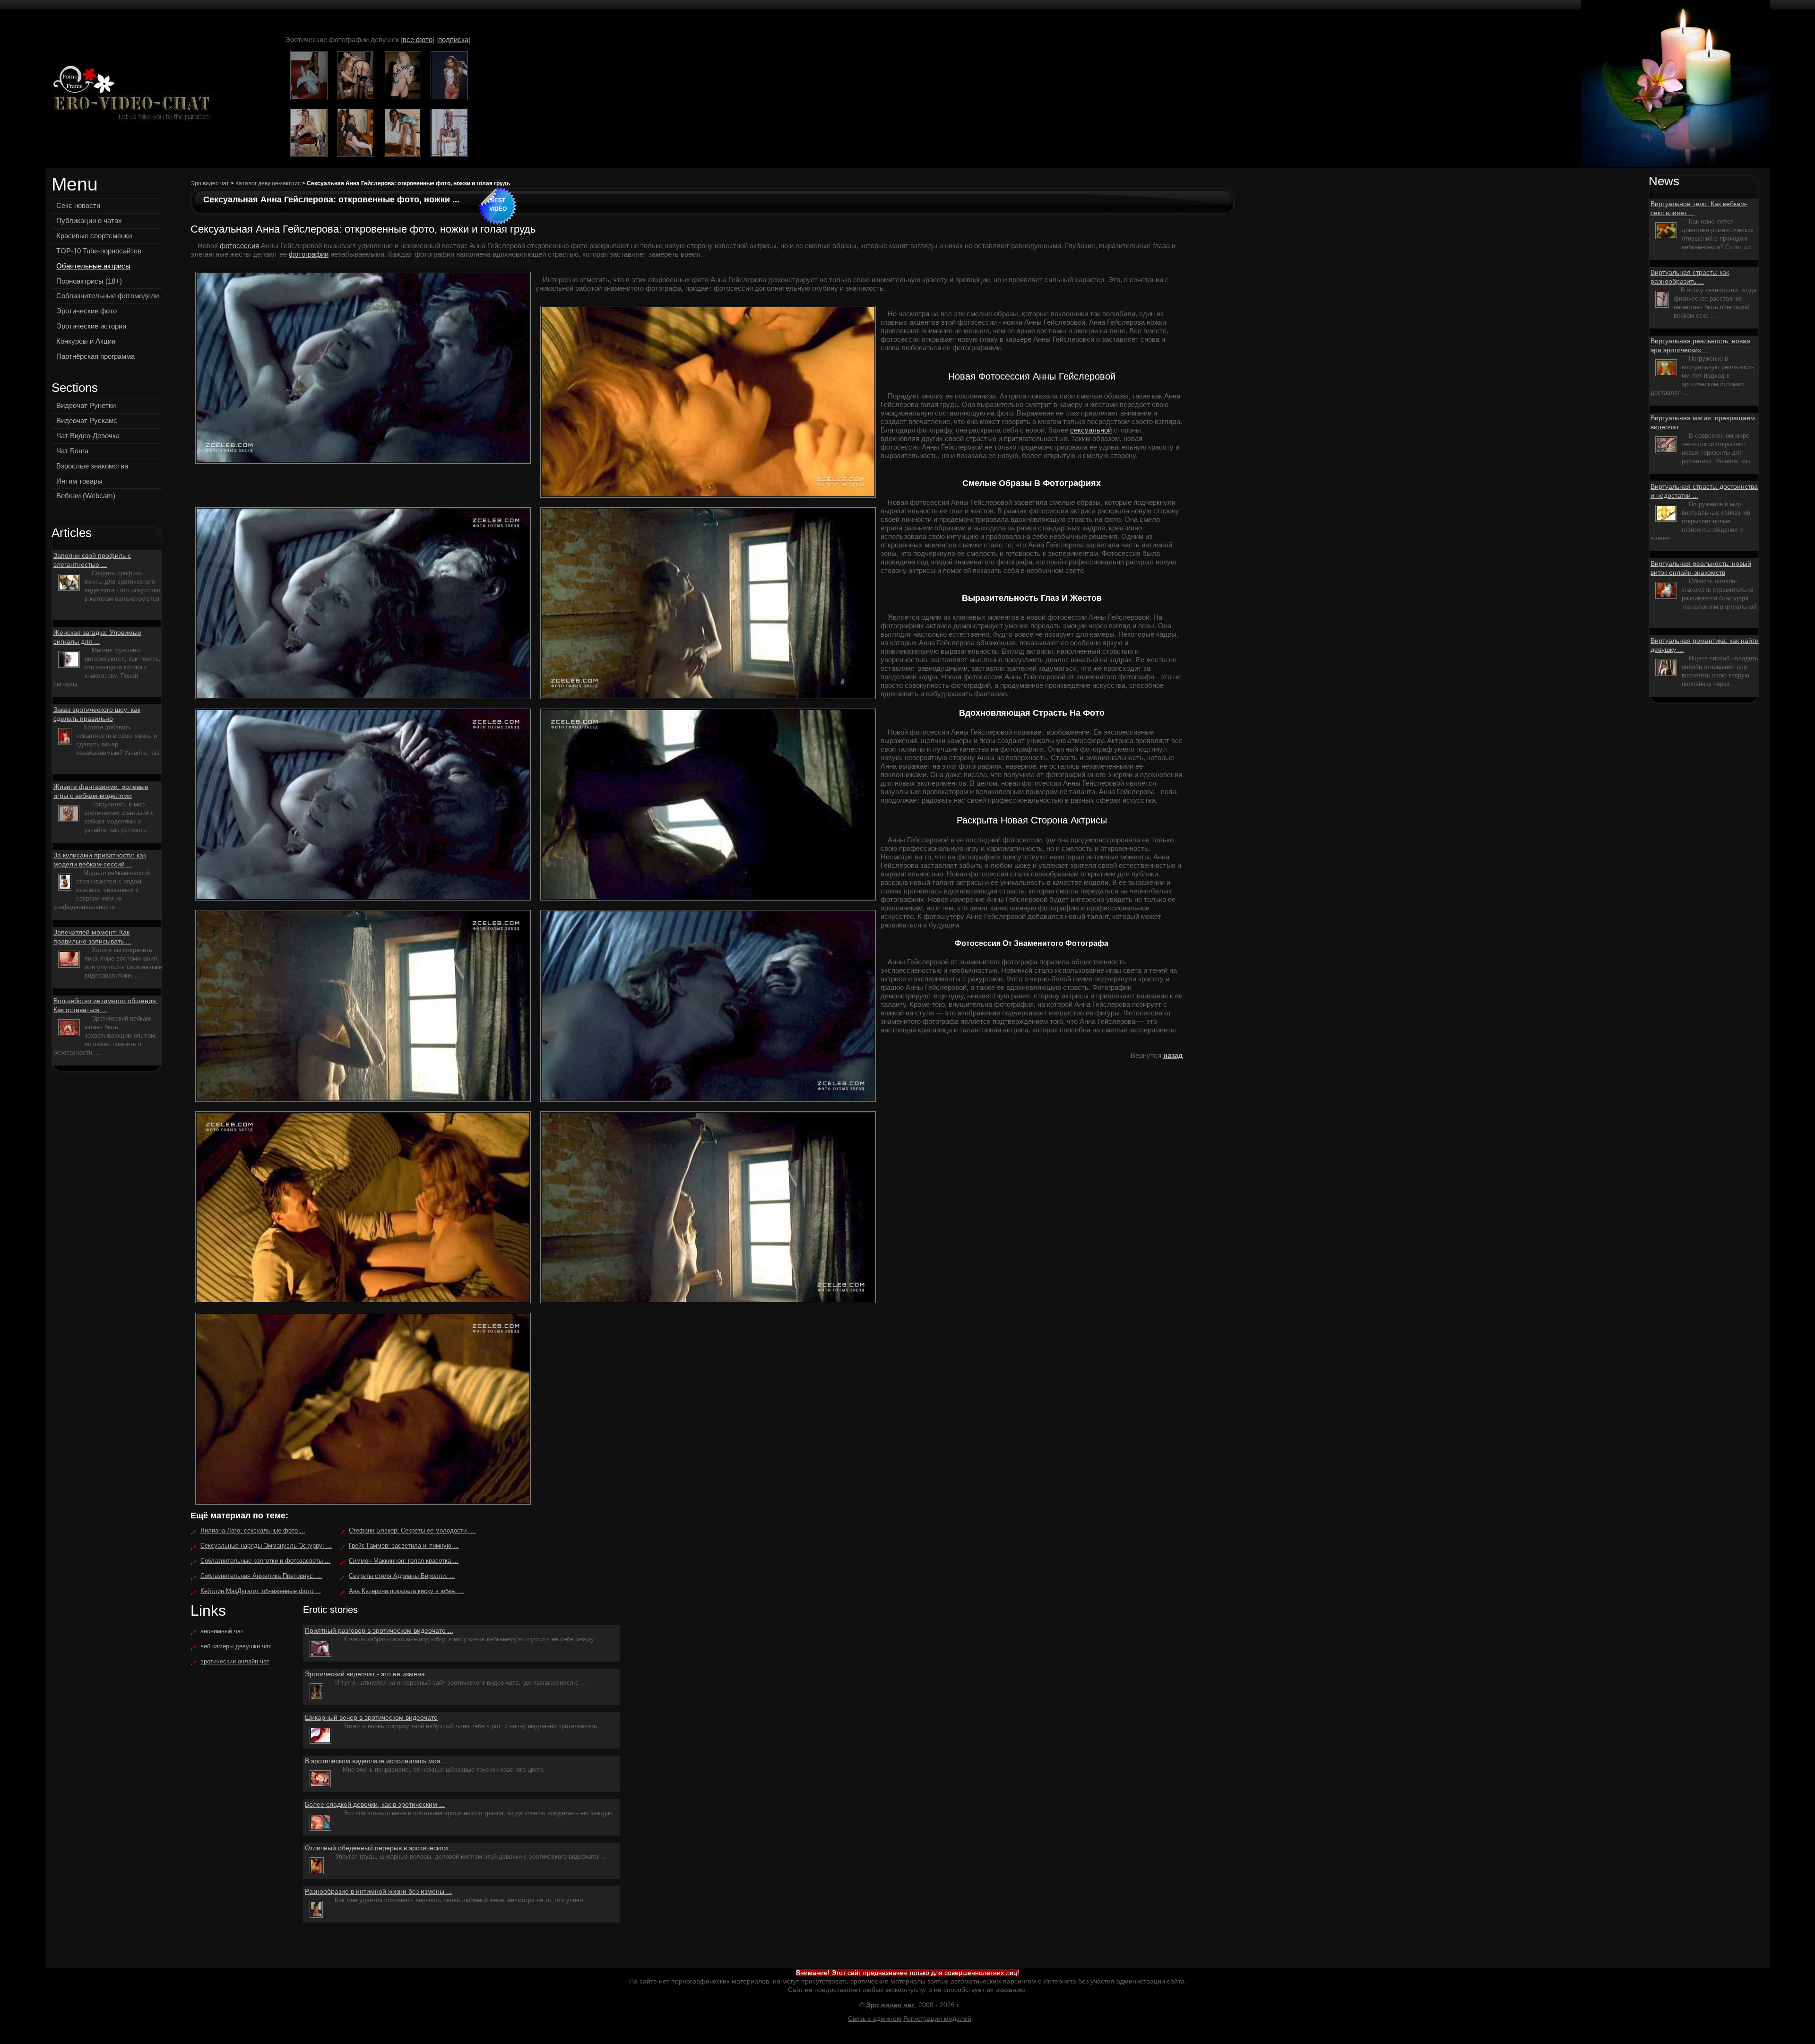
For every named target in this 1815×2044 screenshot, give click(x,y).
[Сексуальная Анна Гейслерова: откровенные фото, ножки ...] (129, 94)
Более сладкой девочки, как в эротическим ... (375, 1804)
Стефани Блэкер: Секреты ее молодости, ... (412, 1530)
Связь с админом (875, 2018)
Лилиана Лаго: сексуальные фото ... (253, 1530)
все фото (418, 39)
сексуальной (1091, 430)
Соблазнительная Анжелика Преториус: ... (261, 1576)
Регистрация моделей (937, 2018)
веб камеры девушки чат (236, 1646)
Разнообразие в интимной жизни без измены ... (378, 1891)
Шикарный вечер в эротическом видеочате (371, 1717)
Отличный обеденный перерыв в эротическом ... (380, 1848)
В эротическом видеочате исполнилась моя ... (376, 1761)
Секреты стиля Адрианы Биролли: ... (402, 1576)
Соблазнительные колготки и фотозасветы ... (265, 1561)
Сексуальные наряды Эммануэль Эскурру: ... (266, 1546)
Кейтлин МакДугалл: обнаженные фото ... (261, 1591)
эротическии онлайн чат (235, 1661)
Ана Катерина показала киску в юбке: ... (406, 1591)
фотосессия (239, 246)
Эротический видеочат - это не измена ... (369, 1674)
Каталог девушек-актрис (268, 183)
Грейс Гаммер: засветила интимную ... (404, 1546)
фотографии (309, 254)
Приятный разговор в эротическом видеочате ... (379, 1630)
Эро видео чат (210, 183)
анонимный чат (222, 1631)
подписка (453, 39)
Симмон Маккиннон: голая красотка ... (404, 1561)
